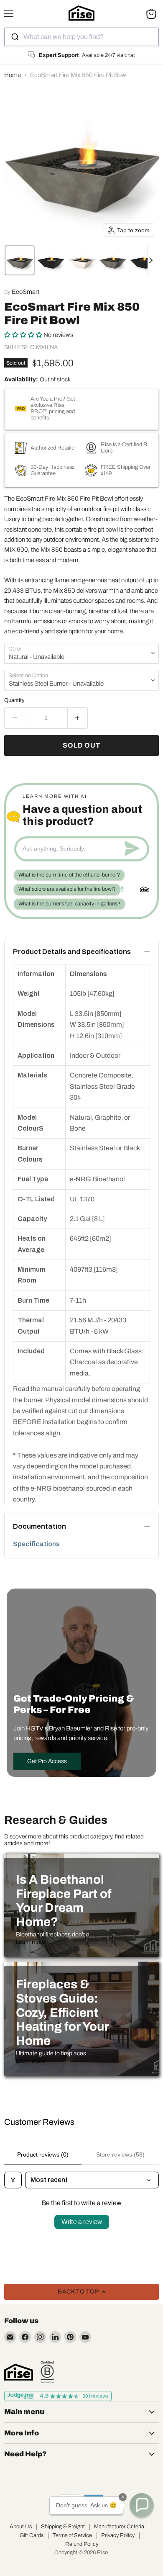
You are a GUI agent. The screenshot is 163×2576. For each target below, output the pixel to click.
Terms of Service (72, 2535)
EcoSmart (25, 292)
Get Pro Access (47, 1761)
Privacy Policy (118, 2535)
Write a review (82, 2222)
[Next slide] (154, 260)
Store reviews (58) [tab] (120, 2154)
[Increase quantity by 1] (78, 718)
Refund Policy (82, 2544)
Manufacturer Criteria (119, 2527)
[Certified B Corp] (47, 2372)
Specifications (36, 1544)
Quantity (14, 700)
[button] (20, 260)
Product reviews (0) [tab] (43, 2154)
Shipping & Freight (63, 2527)
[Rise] (19, 2372)
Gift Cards (32, 2535)
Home (13, 75)
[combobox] (81, 37)
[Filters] (13, 2180)
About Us (21, 2527)
